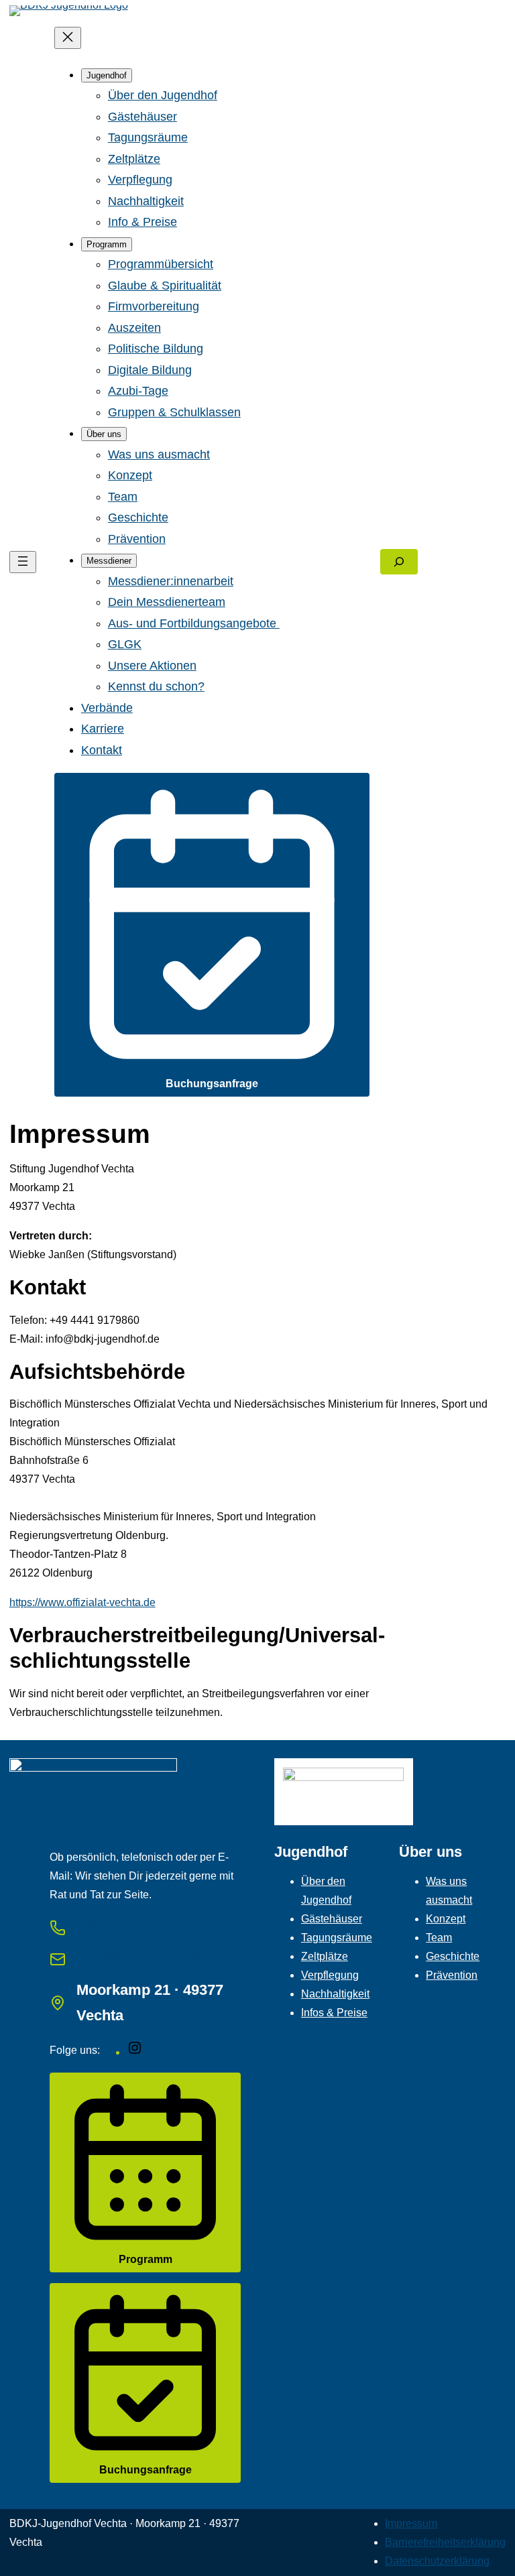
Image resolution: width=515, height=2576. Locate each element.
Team (439, 1938)
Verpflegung (330, 1975)
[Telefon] (58, 1928)
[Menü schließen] (68, 38)
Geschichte (453, 1956)
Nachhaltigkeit (335, 1994)
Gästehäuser (332, 1919)
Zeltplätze (325, 1956)
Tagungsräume (337, 1938)
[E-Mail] (58, 1959)
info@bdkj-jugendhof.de (159, 1958)
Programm (146, 2259)
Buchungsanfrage (212, 1084)
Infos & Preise (334, 2013)
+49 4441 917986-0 (139, 1927)
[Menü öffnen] (23, 562)
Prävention (452, 1975)
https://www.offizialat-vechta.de (82, 1602)
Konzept (446, 1919)
